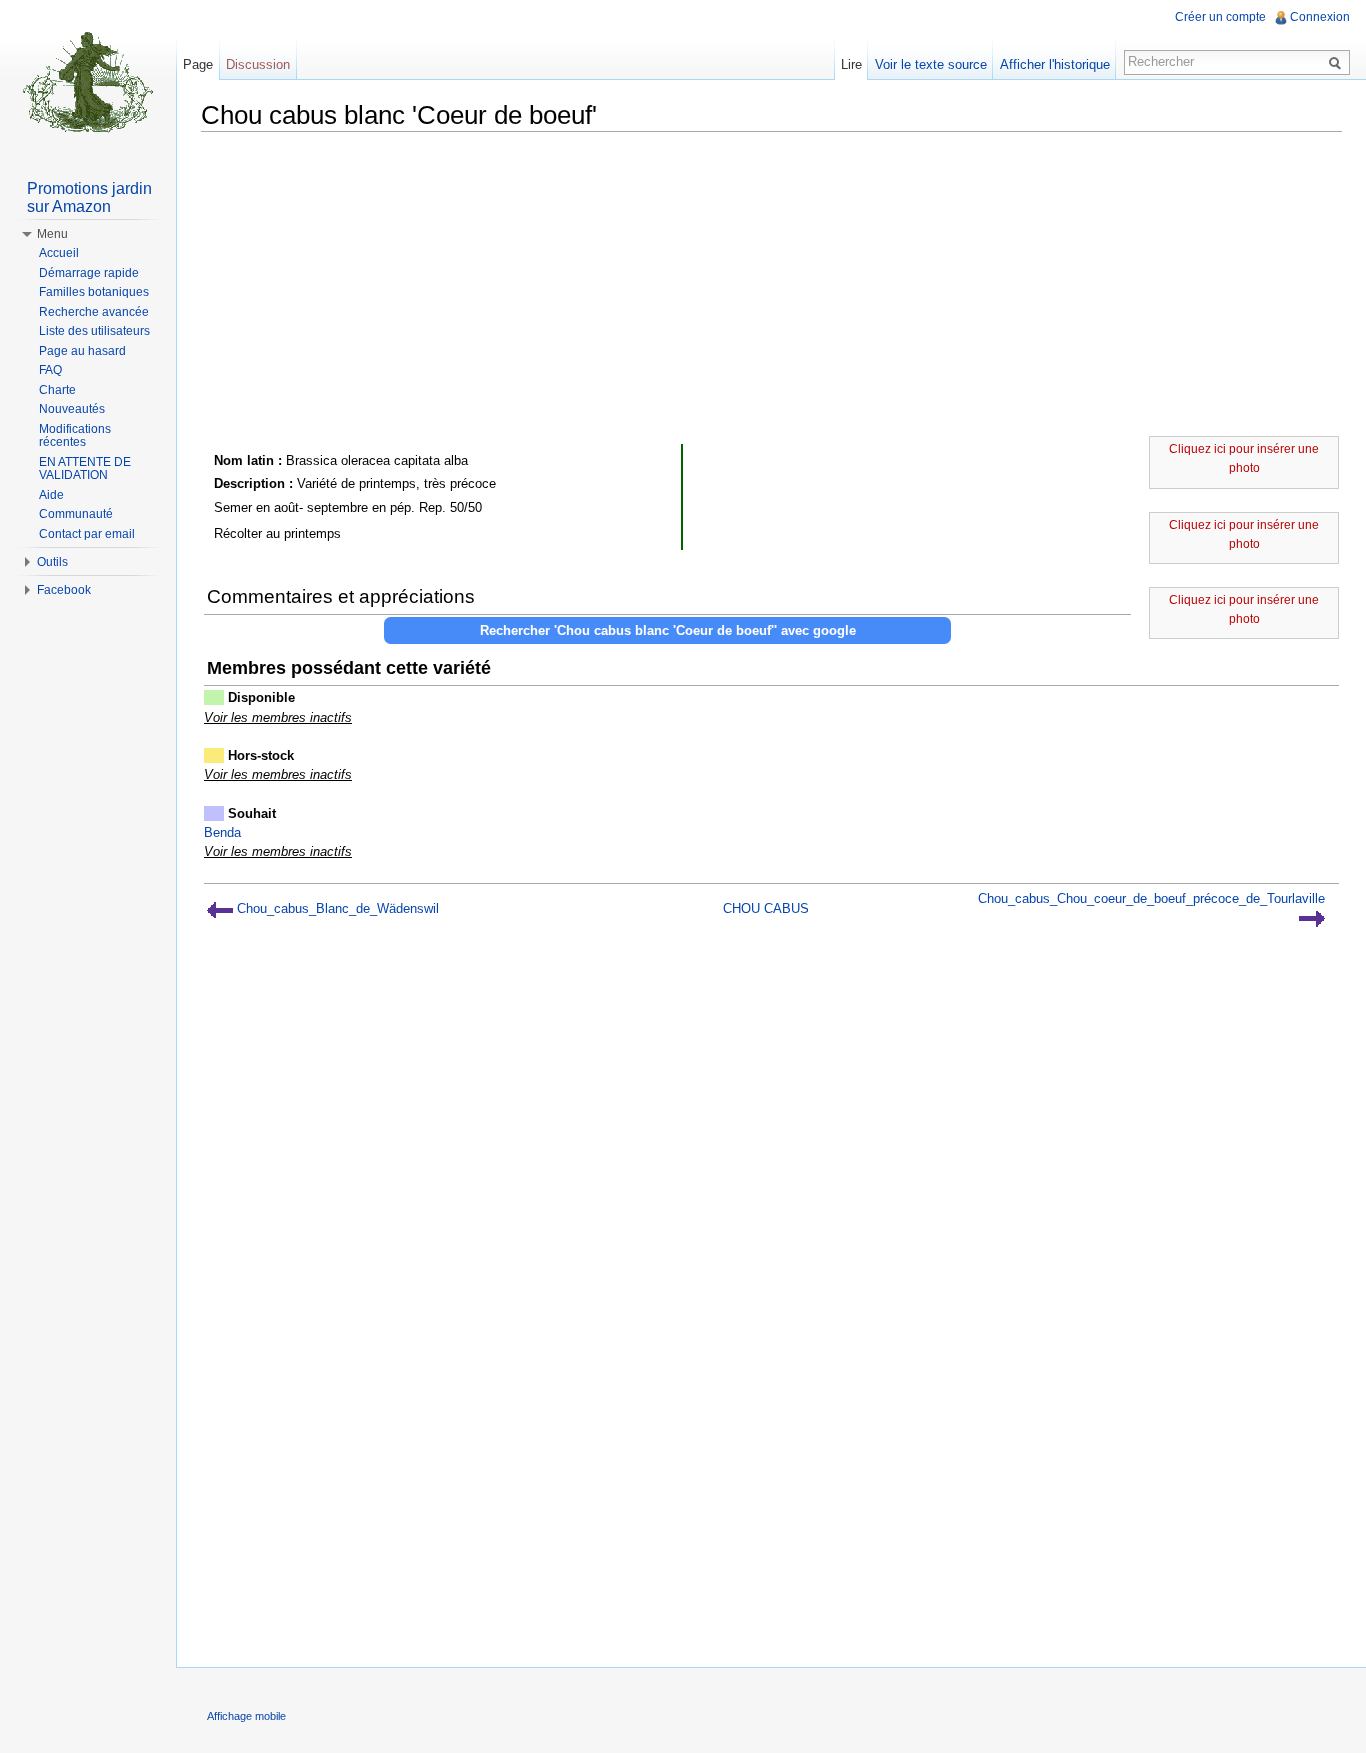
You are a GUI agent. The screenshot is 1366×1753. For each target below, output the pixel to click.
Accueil (59, 253)
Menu (52, 234)
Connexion (1320, 17)
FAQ (50, 370)
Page (198, 64)
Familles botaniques (94, 292)
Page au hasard (82, 351)
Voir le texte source (931, 64)
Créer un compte (1220, 17)
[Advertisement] (771, 287)
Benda (222, 832)
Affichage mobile (246, 1716)
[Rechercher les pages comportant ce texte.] (1338, 62)
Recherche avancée (94, 312)
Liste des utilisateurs (94, 331)
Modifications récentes (75, 436)
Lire (851, 64)
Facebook (64, 590)
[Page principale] (88, 80)
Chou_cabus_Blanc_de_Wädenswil (336, 908)
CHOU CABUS (766, 908)
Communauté (76, 514)
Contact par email (87, 534)
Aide (51, 495)
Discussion (258, 64)
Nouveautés (72, 409)
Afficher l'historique (1055, 64)
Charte (57, 390)
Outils (52, 562)
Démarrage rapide (89, 273)
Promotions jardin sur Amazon (89, 197)
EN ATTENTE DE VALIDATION (85, 469)
